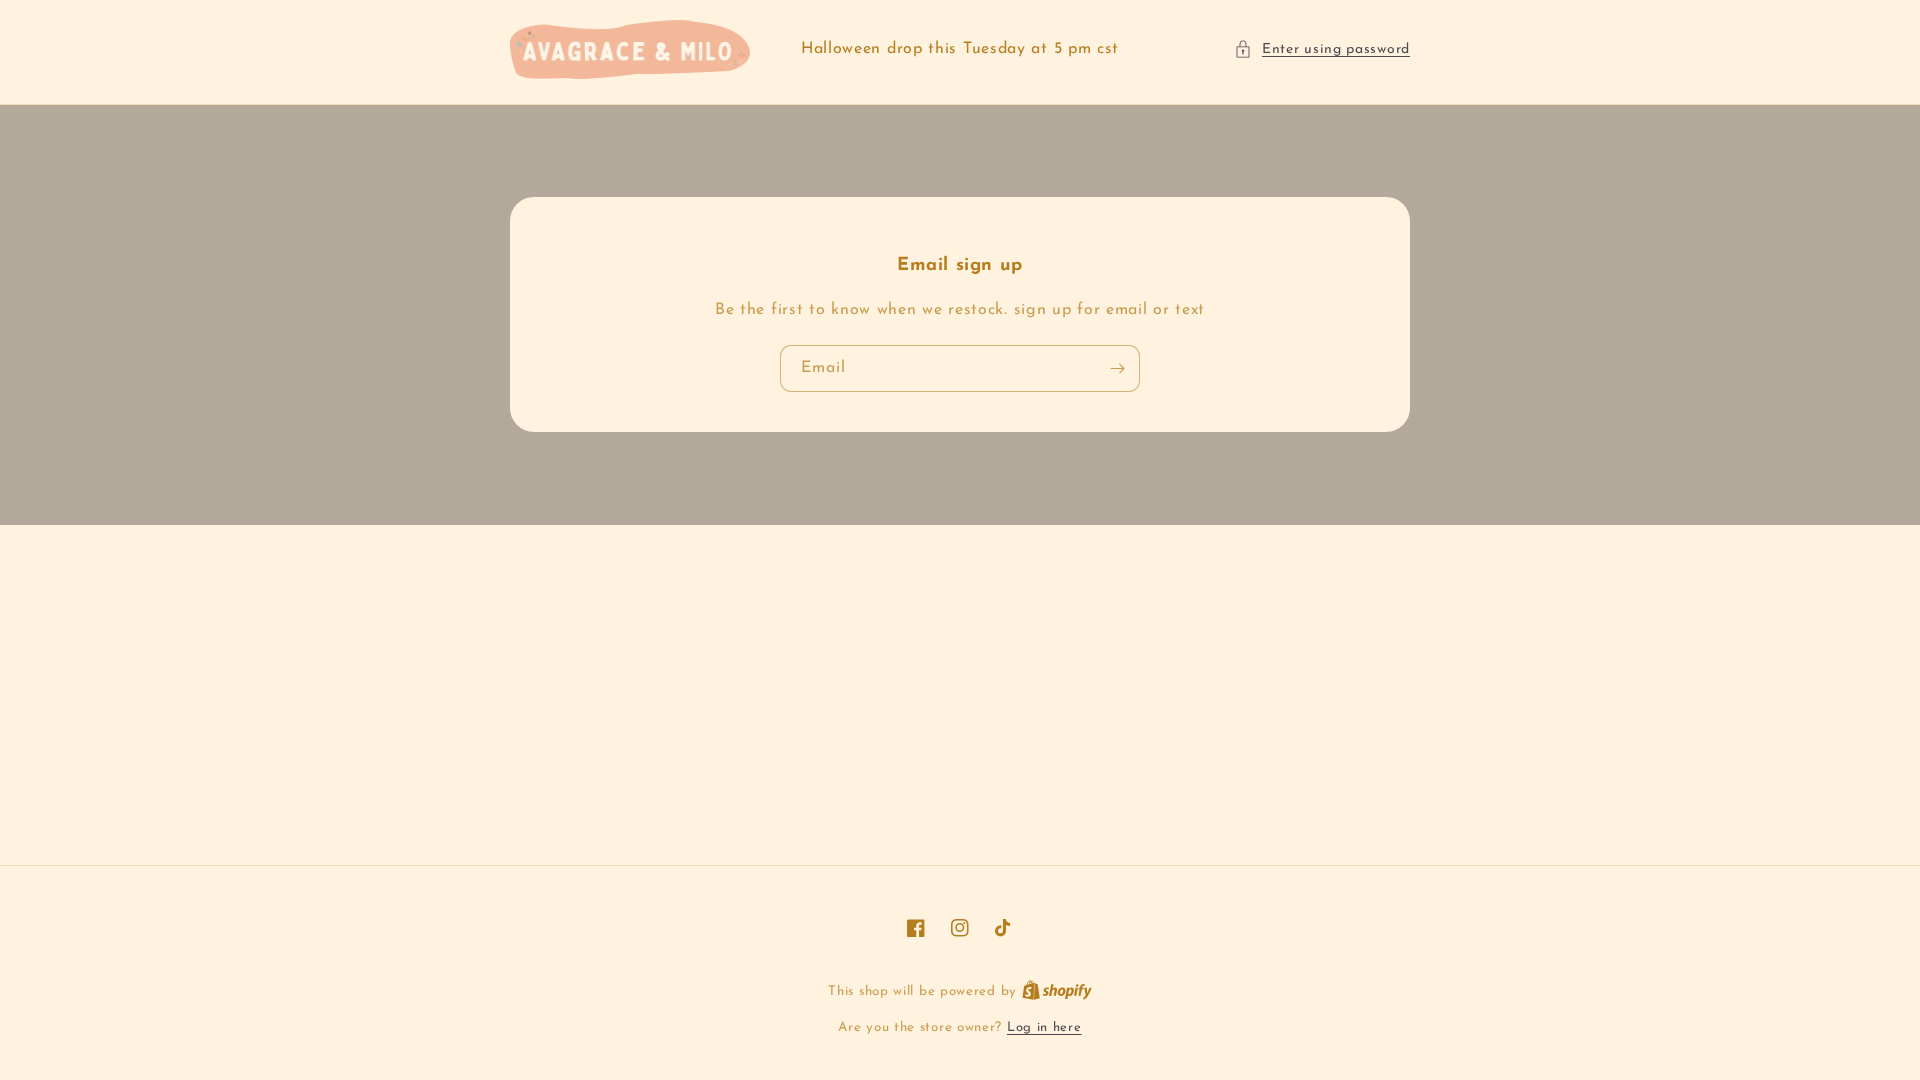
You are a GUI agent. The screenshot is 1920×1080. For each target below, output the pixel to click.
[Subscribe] (1117, 368)
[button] (1322, 49)
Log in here (1044, 1027)
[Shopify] (1057, 991)
